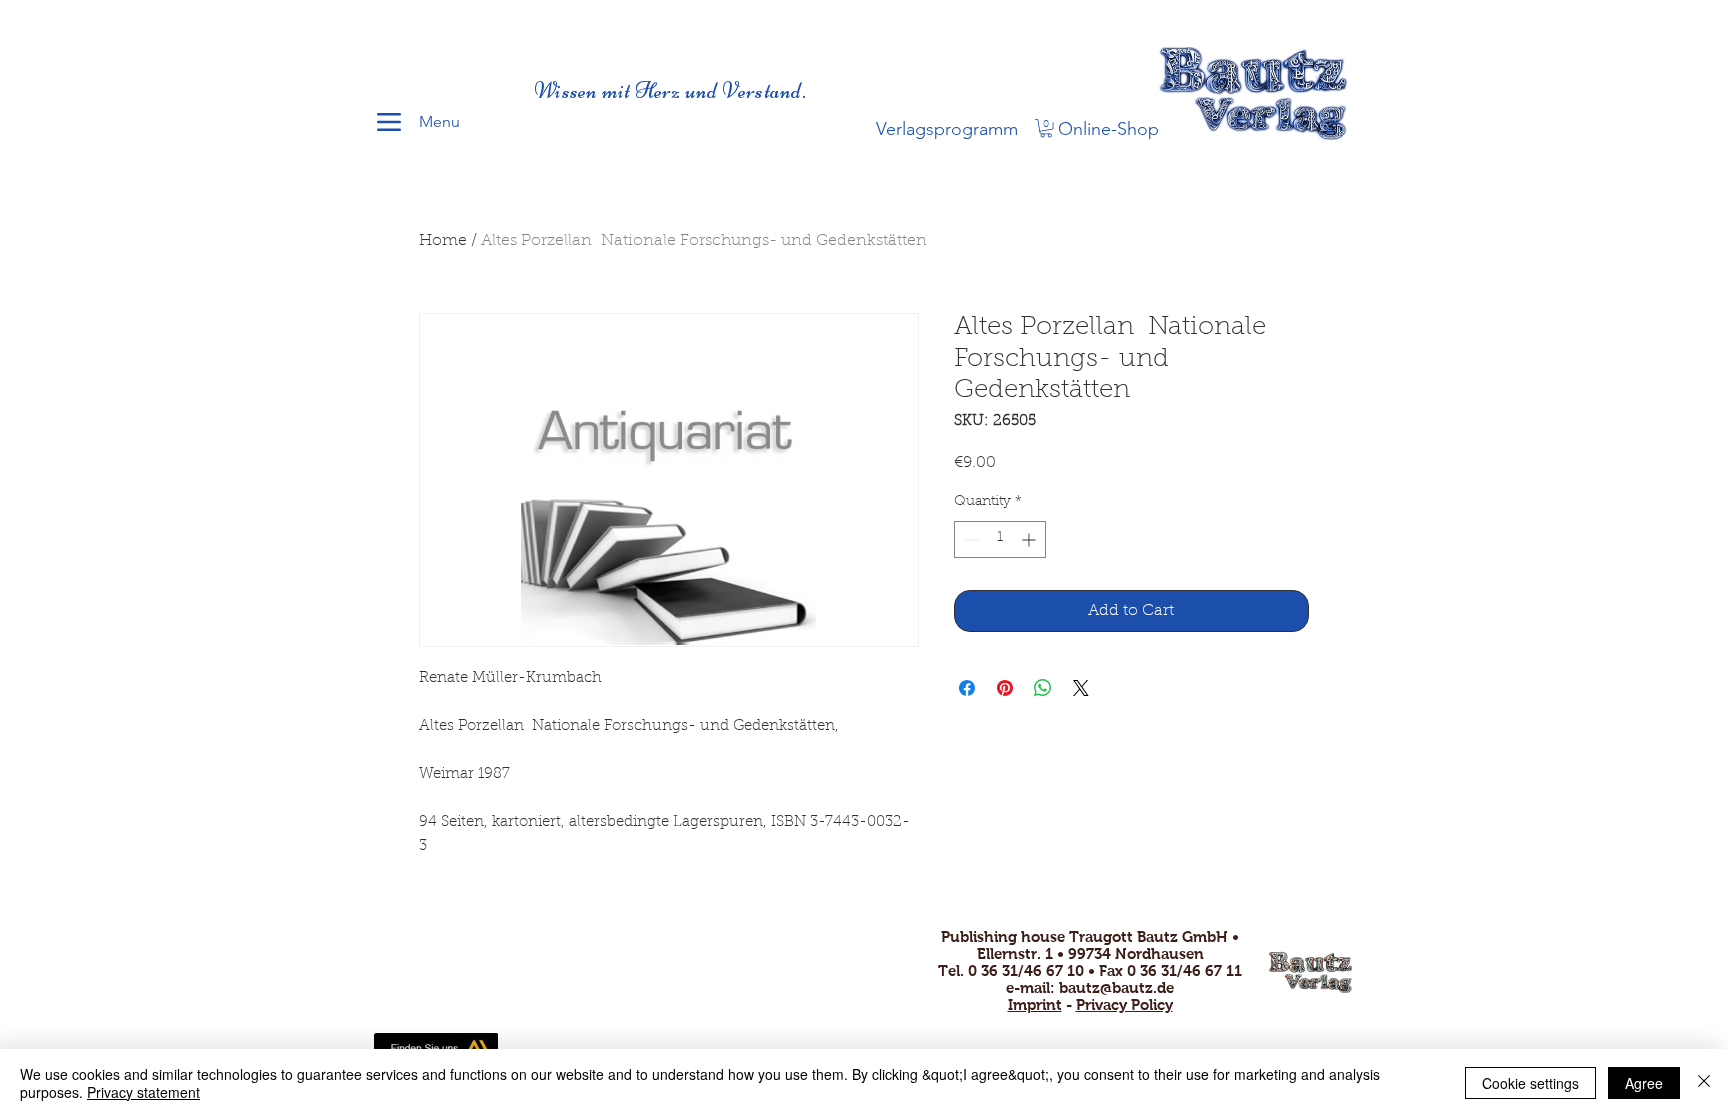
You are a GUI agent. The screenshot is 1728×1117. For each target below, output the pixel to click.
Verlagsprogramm (947, 129)
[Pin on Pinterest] (1005, 688)
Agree (1644, 1083)
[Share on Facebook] (967, 688)
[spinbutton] (1000, 539)
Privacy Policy (1124, 1004)
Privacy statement (143, 1092)
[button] (1046, 128)
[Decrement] (969, 539)
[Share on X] (1081, 688)
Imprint (1035, 1004)
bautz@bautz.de (1116, 987)
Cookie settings (1530, 1083)
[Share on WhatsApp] (1043, 688)
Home (443, 241)
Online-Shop (1108, 129)
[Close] (1704, 1083)
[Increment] (1030, 539)
